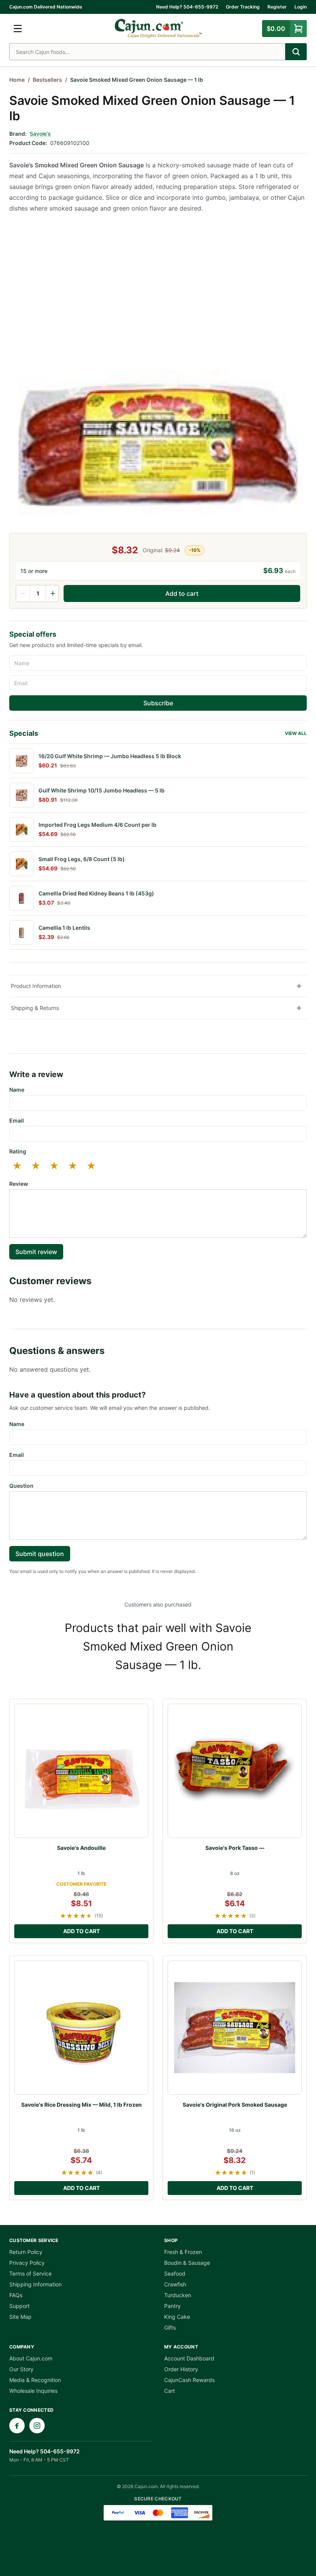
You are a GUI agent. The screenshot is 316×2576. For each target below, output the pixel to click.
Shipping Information (35, 2284)
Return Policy (26, 2252)
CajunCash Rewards (189, 2380)
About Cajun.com (31, 2358)
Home (17, 80)
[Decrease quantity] (23, 593)
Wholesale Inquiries (33, 2391)
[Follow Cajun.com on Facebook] (17, 2426)
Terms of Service (30, 2273)
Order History (181, 2369)
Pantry (172, 2306)
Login (301, 7)
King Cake (177, 2317)
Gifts (170, 2327)
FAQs (16, 2295)
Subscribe (158, 703)
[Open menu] (18, 29)
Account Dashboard (189, 2358)
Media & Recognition (35, 2380)
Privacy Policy (27, 2263)
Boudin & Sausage (187, 2263)
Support (19, 2306)
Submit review (36, 1252)
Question (21, 1486)
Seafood (175, 2273)
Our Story (21, 2369)
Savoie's (40, 134)
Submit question (40, 1554)
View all (296, 733)
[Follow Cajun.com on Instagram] (37, 2426)
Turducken (178, 2295)
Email (17, 1120)
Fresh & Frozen (183, 2252)
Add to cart (182, 593)
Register (277, 7)
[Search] (296, 52)
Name (17, 1090)
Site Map (20, 2317)
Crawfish (175, 2284)
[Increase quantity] (52, 593)
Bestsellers (47, 80)
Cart (170, 2391)
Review (19, 1184)
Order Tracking (243, 7)
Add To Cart (82, 1931)
